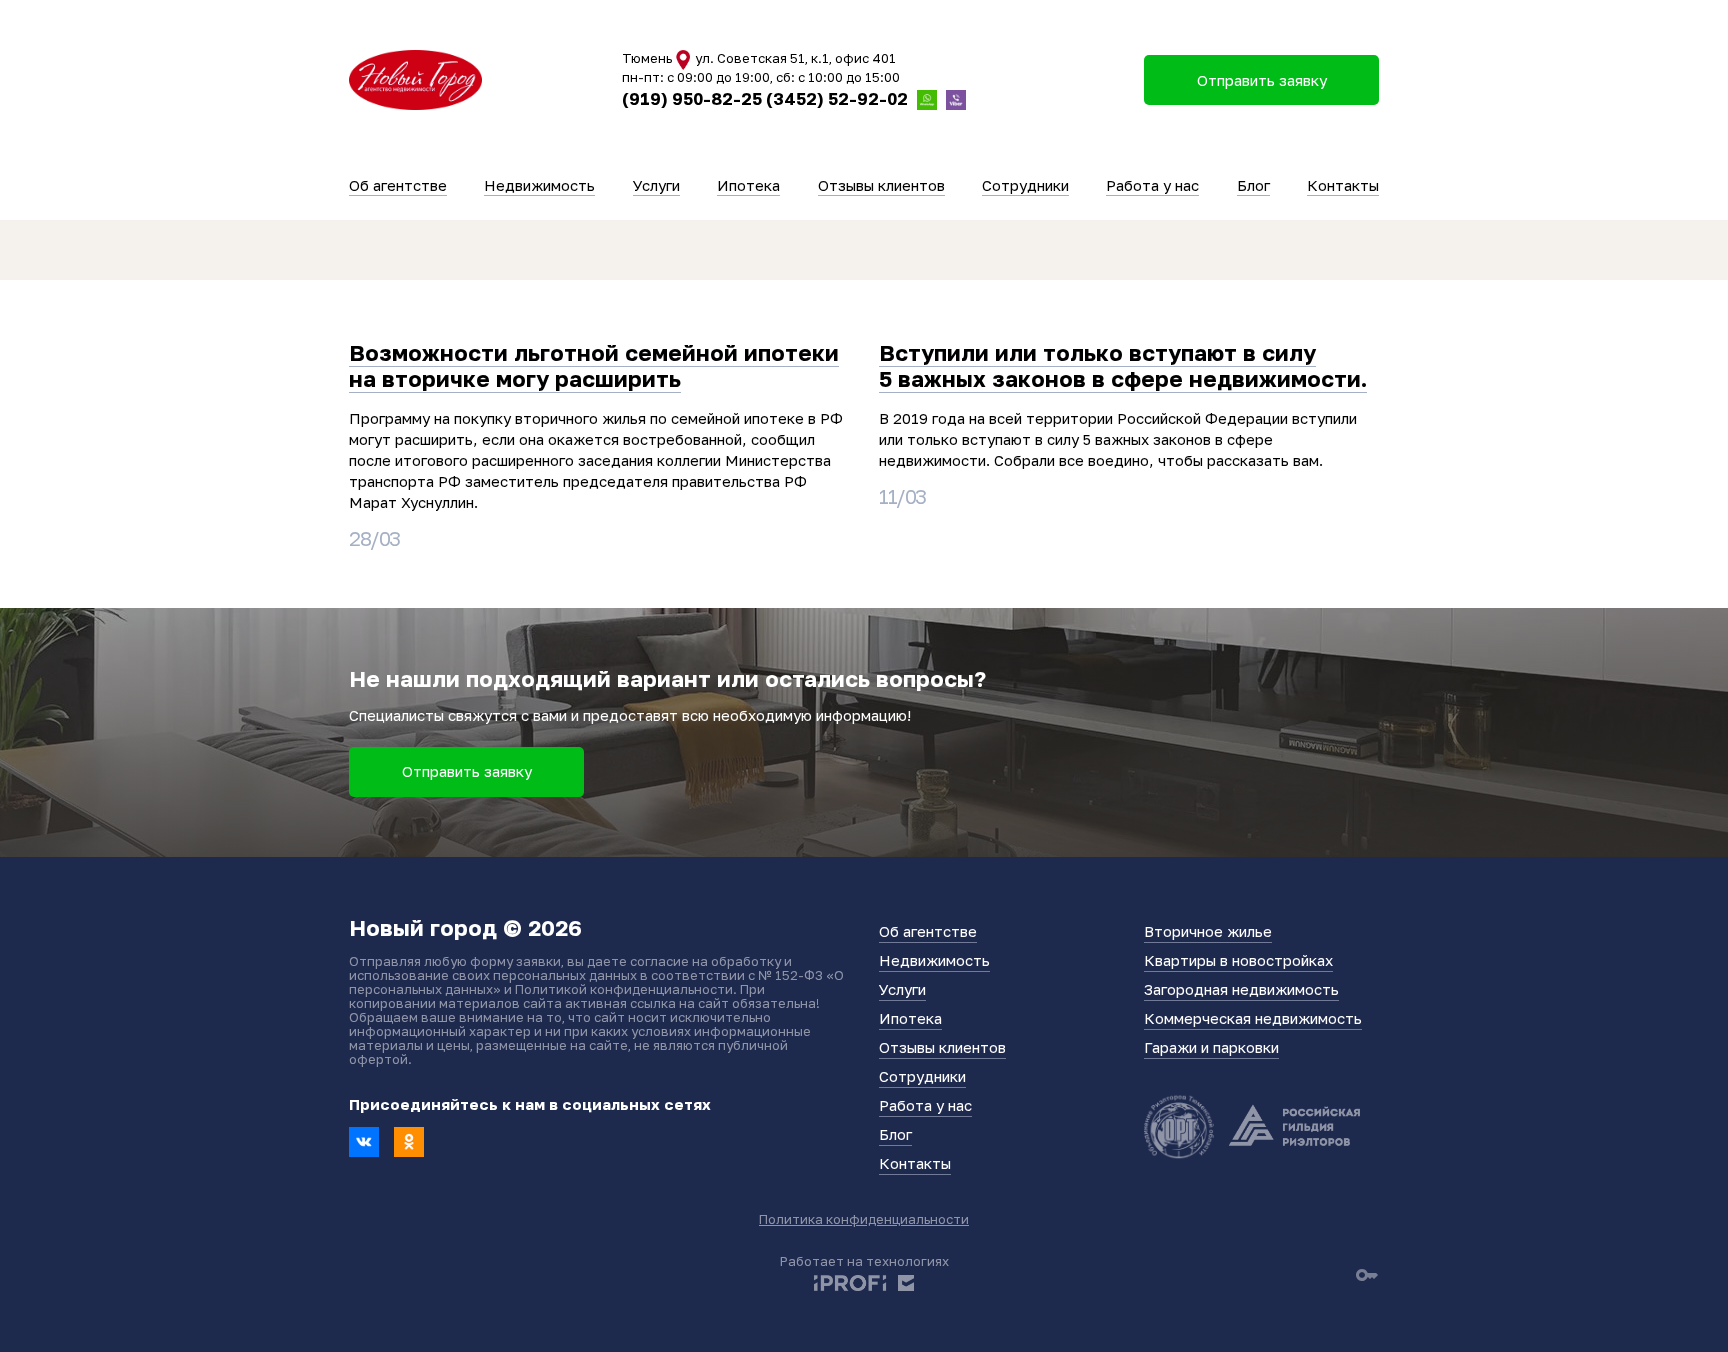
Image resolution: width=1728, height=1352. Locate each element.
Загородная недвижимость (1241, 989)
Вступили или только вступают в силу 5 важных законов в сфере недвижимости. (1123, 365)
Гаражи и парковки (1211, 1047)
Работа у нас (1152, 185)
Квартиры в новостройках (1238, 960)
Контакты (1343, 185)
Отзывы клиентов (881, 185)
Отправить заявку (467, 771)
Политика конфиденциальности (864, 1219)
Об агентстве (398, 185)
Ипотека (748, 185)
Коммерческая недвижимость (1253, 1018)
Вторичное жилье (1208, 931)
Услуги (656, 185)
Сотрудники (1025, 185)
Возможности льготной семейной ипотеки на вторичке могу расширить (594, 365)
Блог (1253, 185)
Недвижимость (539, 185)
